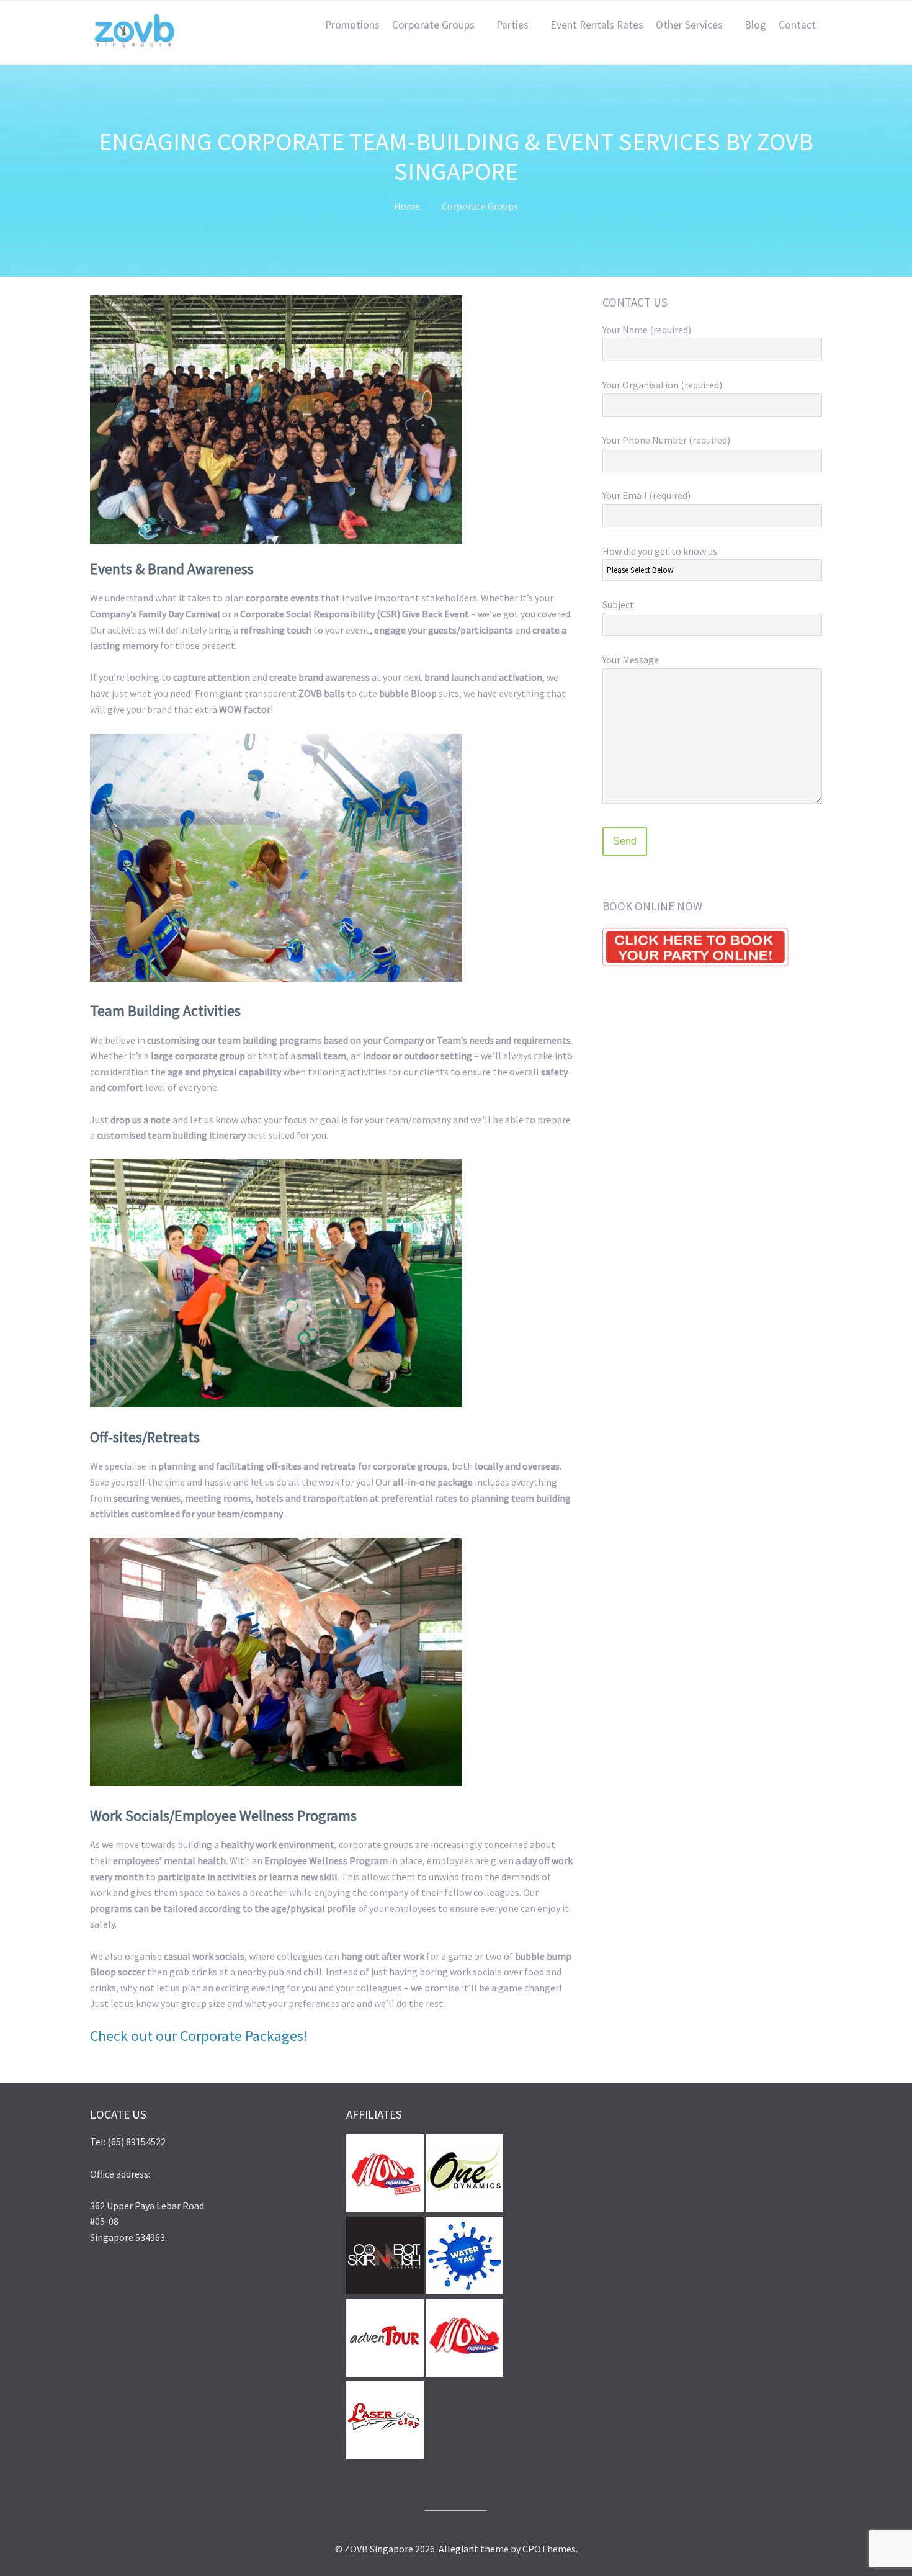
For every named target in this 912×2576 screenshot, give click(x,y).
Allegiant (458, 2549)
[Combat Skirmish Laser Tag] (385, 2291)
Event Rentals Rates (597, 25)
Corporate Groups (433, 25)
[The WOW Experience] (464, 2373)
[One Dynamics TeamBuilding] (464, 2208)
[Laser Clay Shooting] (385, 2455)
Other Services (689, 25)
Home (407, 206)
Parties (512, 25)
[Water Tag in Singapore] (464, 2291)
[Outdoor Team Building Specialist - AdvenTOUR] (385, 2373)
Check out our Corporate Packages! (199, 2036)
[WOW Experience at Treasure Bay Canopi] (385, 2208)
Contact (797, 25)
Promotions (352, 25)
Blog (755, 25)
